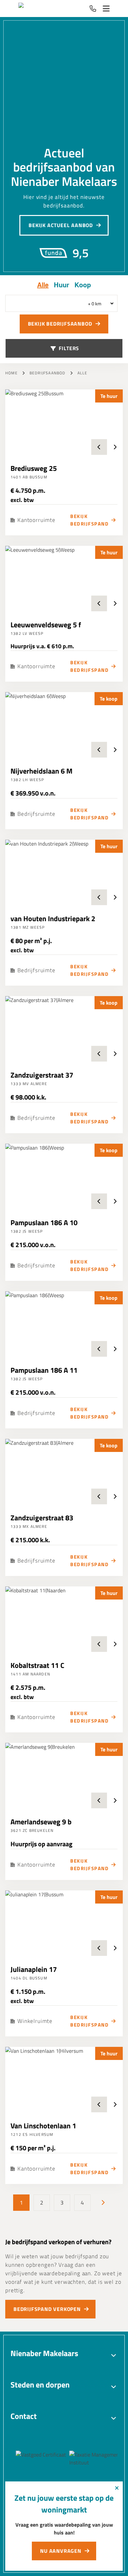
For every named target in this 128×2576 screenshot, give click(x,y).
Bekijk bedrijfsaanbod (60, 324)
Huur (62, 285)
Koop (83, 285)
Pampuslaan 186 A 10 (44, 1223)
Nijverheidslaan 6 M (42, 771)
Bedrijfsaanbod (48, 373)
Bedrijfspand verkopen (47, 2309)
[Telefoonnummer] (93, 9)
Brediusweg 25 (34, 468)
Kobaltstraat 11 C (37, 1665)
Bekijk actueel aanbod (61, 225)
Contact (24, 2416)
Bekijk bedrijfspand (89, 520)
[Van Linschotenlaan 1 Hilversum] (64, 2080)
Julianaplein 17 (34, 1969)
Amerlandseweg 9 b (41, 1822)
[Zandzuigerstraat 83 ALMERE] (64, 1472)
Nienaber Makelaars (44, 2353)
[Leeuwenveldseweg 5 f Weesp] (64, 579)
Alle (43, 285)
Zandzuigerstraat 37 (42, 1075)
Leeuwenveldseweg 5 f (46, 625)
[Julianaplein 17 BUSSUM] (64, 1923)
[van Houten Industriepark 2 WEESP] (64, 872)
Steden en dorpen (40, 2385)
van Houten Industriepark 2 (53, 919)
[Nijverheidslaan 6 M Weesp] (64, 725)
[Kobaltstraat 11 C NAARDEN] (64, 1619)
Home (11, 373)
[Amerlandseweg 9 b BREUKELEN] (64, 1776)
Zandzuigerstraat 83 (42, 1518)
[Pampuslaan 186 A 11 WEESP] (64, 1324)
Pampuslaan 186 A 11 (44, 1370)
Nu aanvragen (61, 2551)
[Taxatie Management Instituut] (81, 2459)
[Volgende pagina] (103, 2203)
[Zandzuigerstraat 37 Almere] (64, 1029)
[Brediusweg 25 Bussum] (64, 422)
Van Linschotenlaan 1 (43, 2126)
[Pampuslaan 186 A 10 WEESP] (64, 1176)
